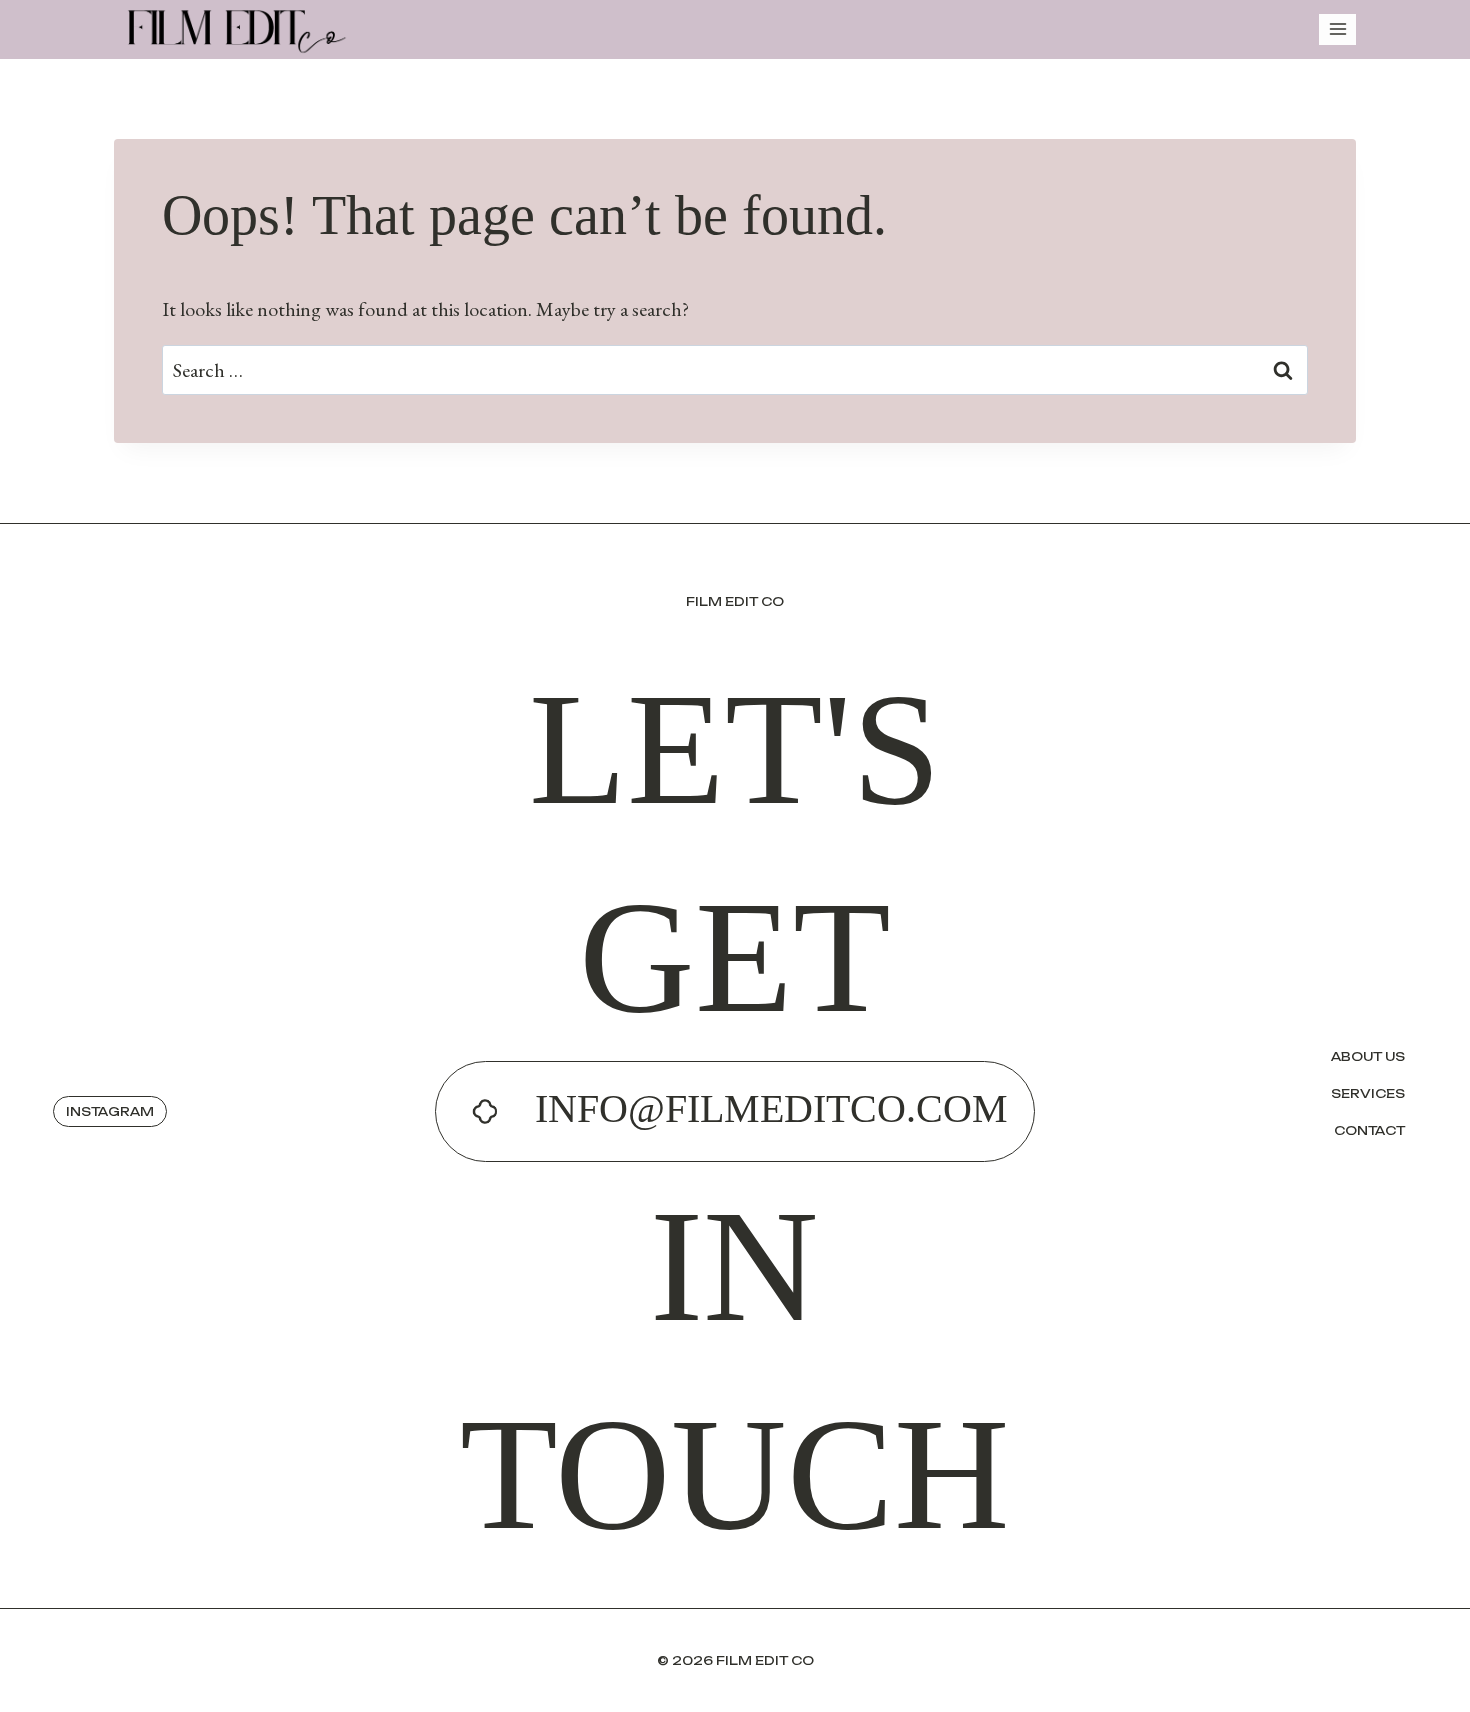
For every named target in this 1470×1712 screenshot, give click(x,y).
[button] (110, 1111)
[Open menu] (1337, 29)
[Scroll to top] (1450, 1672)
